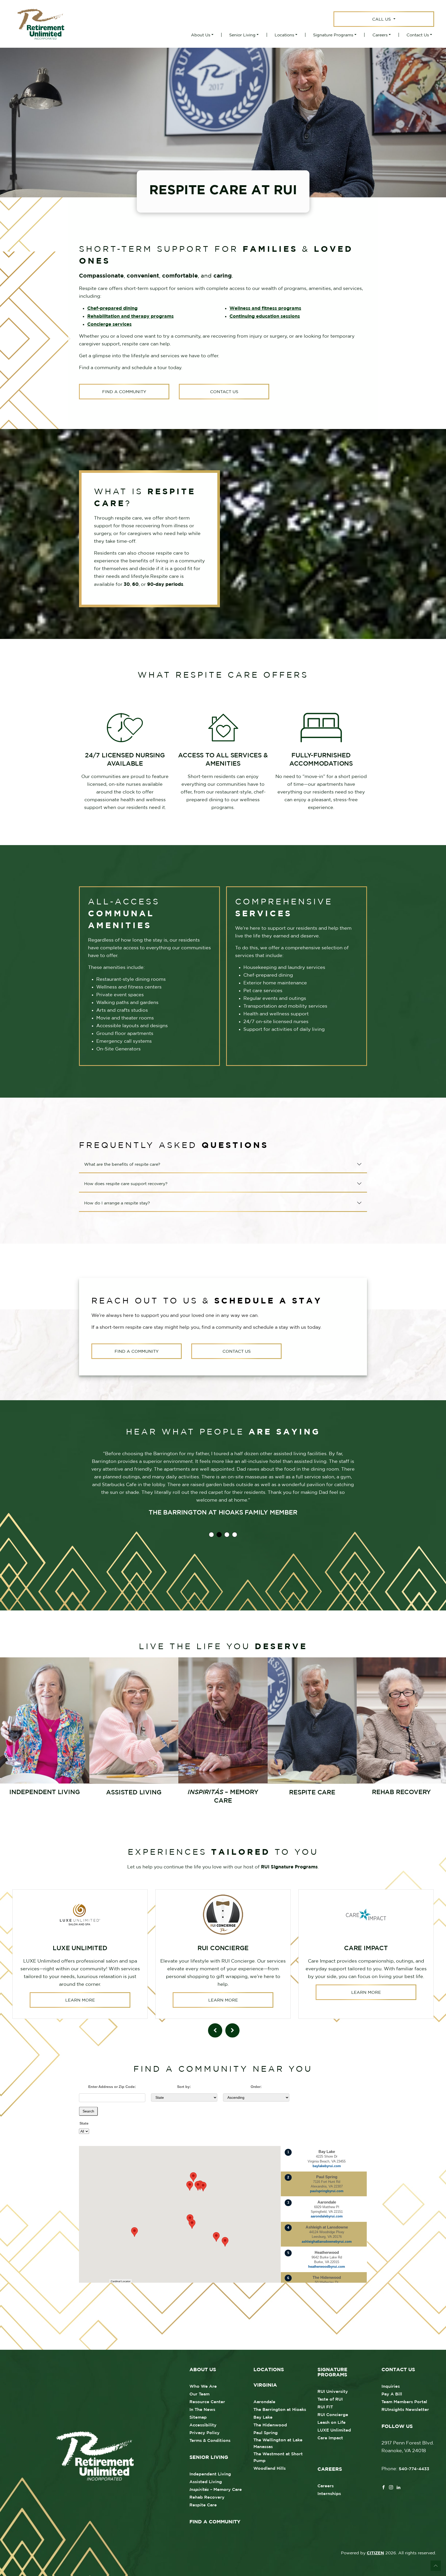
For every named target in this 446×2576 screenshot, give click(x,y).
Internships (329, 2493)
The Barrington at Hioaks (280, 2409)
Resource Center (207, 2402)
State (84, 2123)
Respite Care (203, 2505)
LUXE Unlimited (334, 2430)
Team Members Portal (404, 2402)
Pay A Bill (392, 2394)
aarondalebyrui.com (327, 2216)
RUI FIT (325, 2407)
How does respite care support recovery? (126, 1184)
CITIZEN (375, 2553)
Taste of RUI (330, 2399)
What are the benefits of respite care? (122, 1164)
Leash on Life (332, 2422)
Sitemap (198, 2417)
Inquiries (391, 2386)
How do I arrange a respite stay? (117, 1203)
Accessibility (203, 2425)
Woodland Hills (270, 2468)
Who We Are (203, 2386)
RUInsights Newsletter (405, 2409)
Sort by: (184, 2087)
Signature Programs (333, 35)
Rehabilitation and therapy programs (130, 316)
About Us (201, 35)
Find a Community (124, 392)
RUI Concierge (333, 2415)
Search (88, 2111)
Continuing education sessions (265, 316)
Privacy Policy (205, 2433)
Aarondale (264, 2402)
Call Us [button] (382, 19)
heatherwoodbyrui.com (327, 2267)
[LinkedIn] (399, 2487)
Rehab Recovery (207, 2497)
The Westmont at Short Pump (278, 2457)
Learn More (80, 2000)
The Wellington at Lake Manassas (278, 2443)
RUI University (333, 2391)
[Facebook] (384, 2487)
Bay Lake (263, 2417)
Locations (284, 35)
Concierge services (109, 324)
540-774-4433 (414, 2469)
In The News (202, 2409)
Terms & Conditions (210, 2440)
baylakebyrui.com (327, 2166)
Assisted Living (206, 2482)
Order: (256, 2087)
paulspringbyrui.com (327, 2191)
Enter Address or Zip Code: (112, 2087)
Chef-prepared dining (112, 308)
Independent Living (210, 2474)
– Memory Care (216, 2489)
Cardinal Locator (121, 2281)
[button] (225, 2242)
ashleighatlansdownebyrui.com (327, 2242)
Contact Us (418, 35)
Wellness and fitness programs (265, 308)
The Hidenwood (270, 2425)
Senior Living (242, 35)
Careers (380, 35)
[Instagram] (391, 2487)
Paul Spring (266, 2433)
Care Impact (330, 2438)
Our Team (200, 2394)
